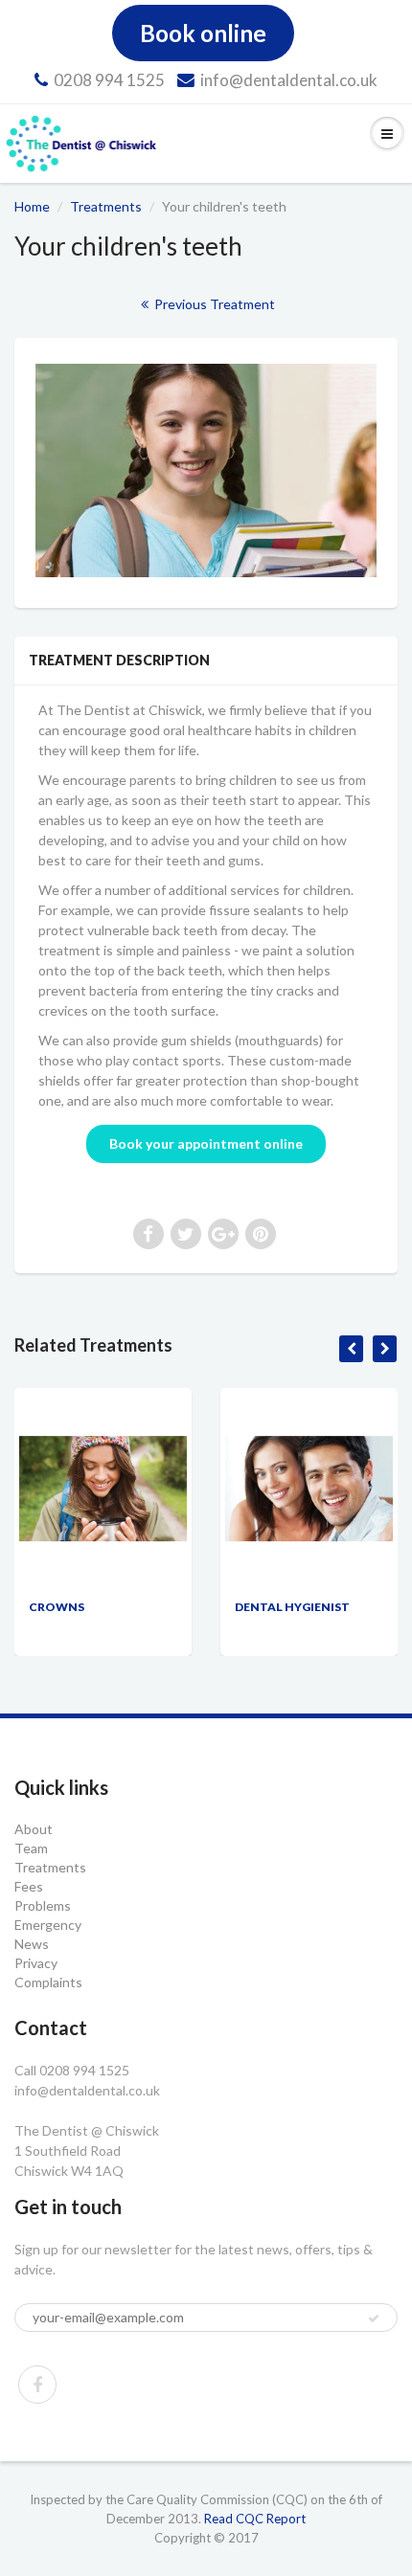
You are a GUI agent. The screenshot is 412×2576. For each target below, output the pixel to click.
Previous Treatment (213, 304)
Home (32, 206)
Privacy (36, 1963)
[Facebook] (37, 2385)
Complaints (48, 1982)
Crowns (57, 1607)
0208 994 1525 (109, 80)
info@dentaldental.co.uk (289, 80)
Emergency (48, 1925)
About (34, 1829)
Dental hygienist (292, 1607)
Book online (203, 33)
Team (31, 1848)
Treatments (106, 206)
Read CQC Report (255, 2519)
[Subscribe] (374, 2318)
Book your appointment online (206, 1143)
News (32, 1944)
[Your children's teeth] (206, 470)
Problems (43, 1905)
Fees (29, 1886)
